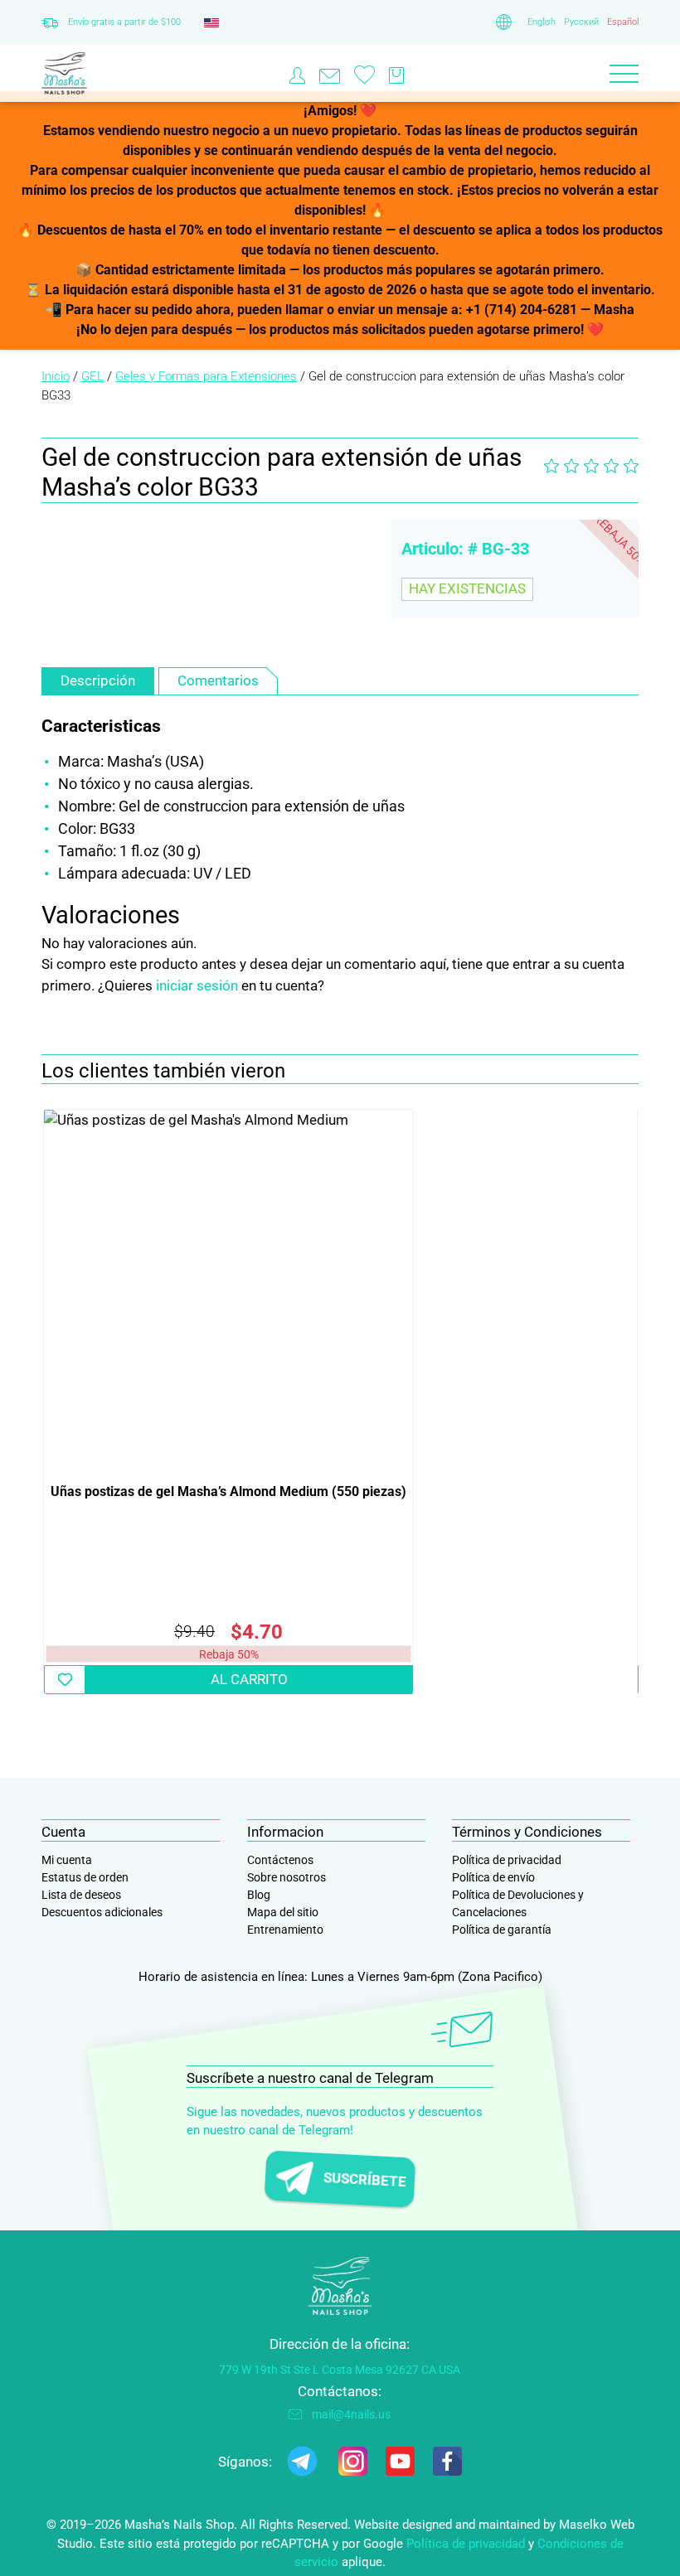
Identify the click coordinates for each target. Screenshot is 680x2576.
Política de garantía (502, 1930)
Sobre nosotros (287, 1877)
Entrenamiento (285, 1930)
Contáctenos (280, 1860)
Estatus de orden (85, 1877)
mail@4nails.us (351, 2414)
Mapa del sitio (283, 1912)
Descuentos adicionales (102, 1912)
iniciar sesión (197, 985)
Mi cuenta (67, 1860)
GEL (92, 376)
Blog (259, 1895)
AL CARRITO (249, 1679)
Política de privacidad (507, 1860)
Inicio (56, 376)
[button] (65, 1680)
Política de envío (493, 1877)
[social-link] (302, 2465)
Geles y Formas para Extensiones (206, 376)
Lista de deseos (81, 1895)
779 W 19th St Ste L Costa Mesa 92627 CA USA (340, 2370)
